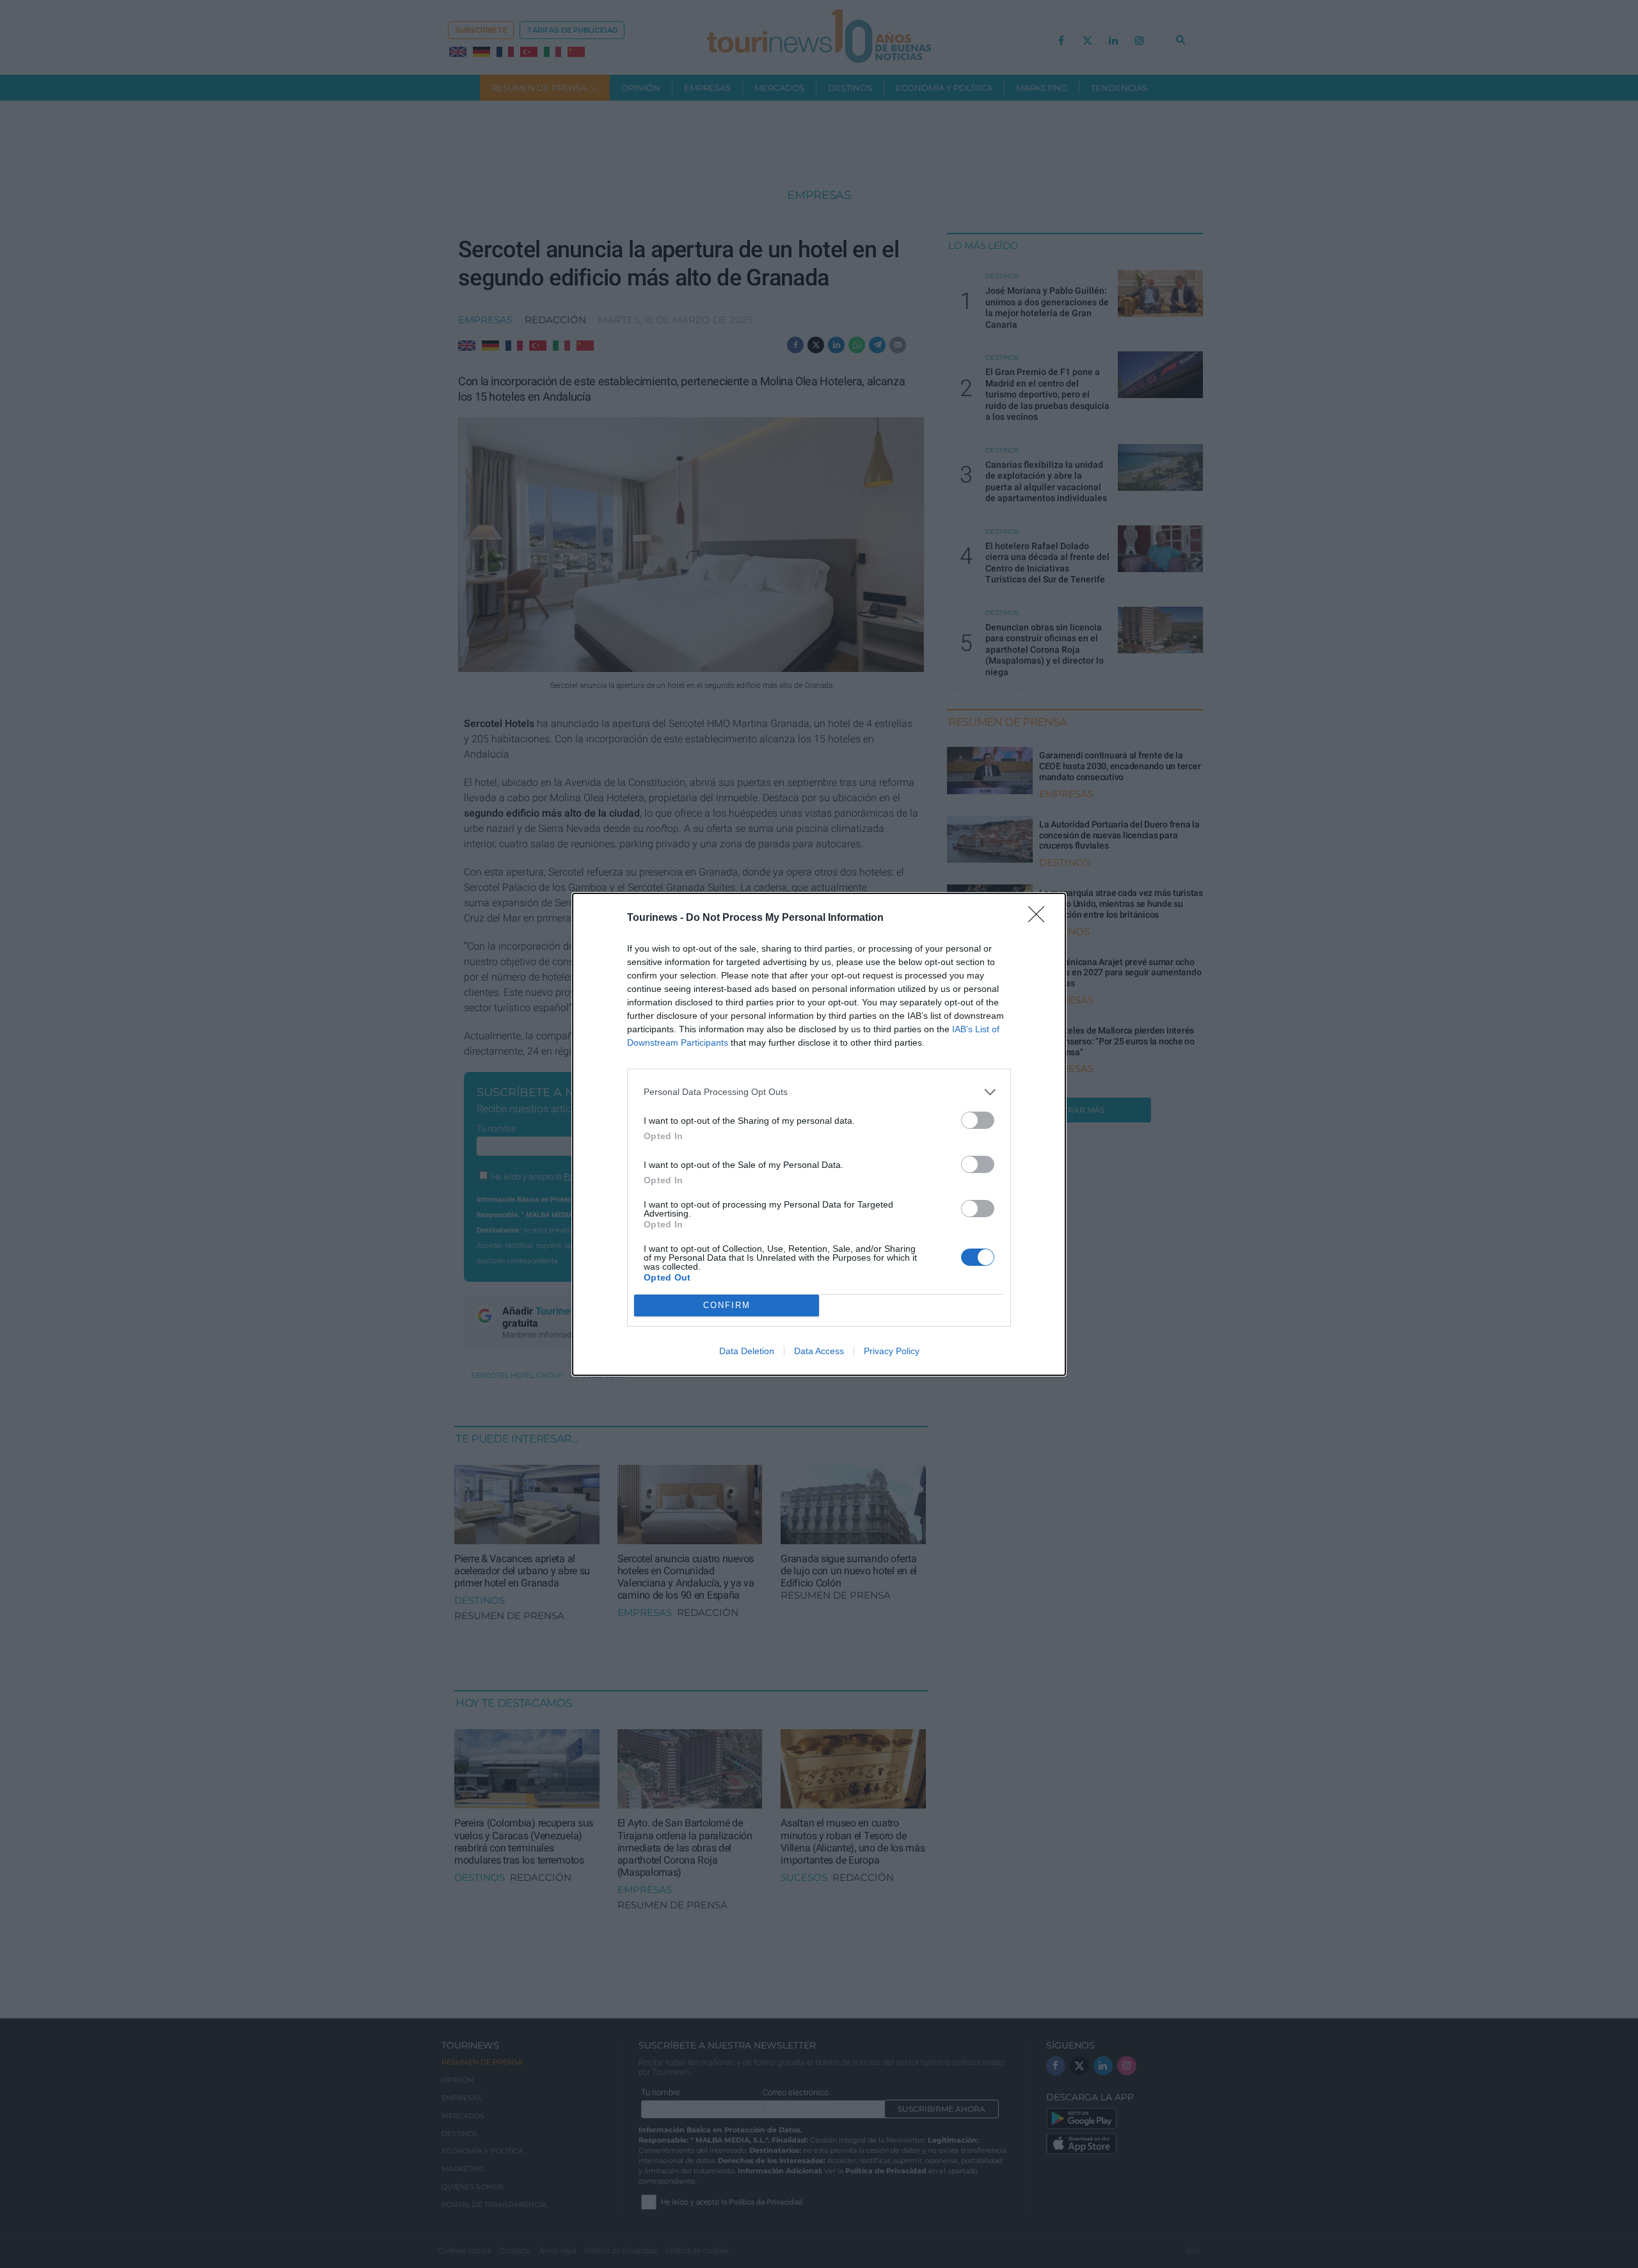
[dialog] (819, 1134)
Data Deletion (747, 1351)
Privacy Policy (892, 1351)
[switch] (978, 1120)
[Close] (1040, 918)
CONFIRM (727, 1305)
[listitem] (819, 1092)
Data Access (819, 1351)
